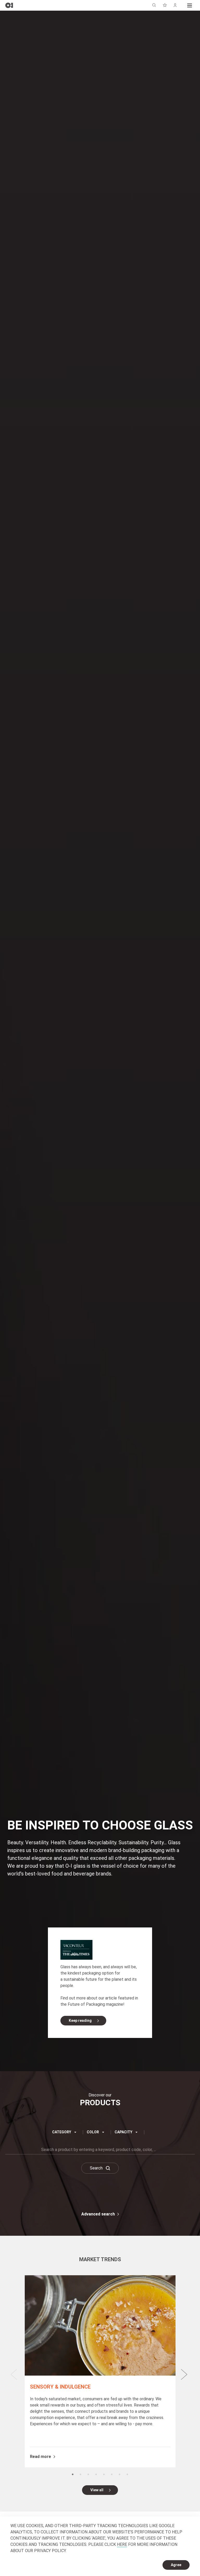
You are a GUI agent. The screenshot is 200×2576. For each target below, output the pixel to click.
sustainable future (80, 1979)
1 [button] (73, 2474)
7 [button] (120, 2474)
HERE (122, 2544)
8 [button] (127, 2474)
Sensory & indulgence (60, 2387)
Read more (40, 2457)
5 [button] (104, 2474)
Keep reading (80, 2021)
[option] (100, 2371)
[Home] (9, 5)
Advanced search (98, 2214)
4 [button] (96, 2474)
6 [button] (112, 2474)
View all (97, 2490)
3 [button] (88, 2474)
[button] (190, 5)
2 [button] (80, 2474)
